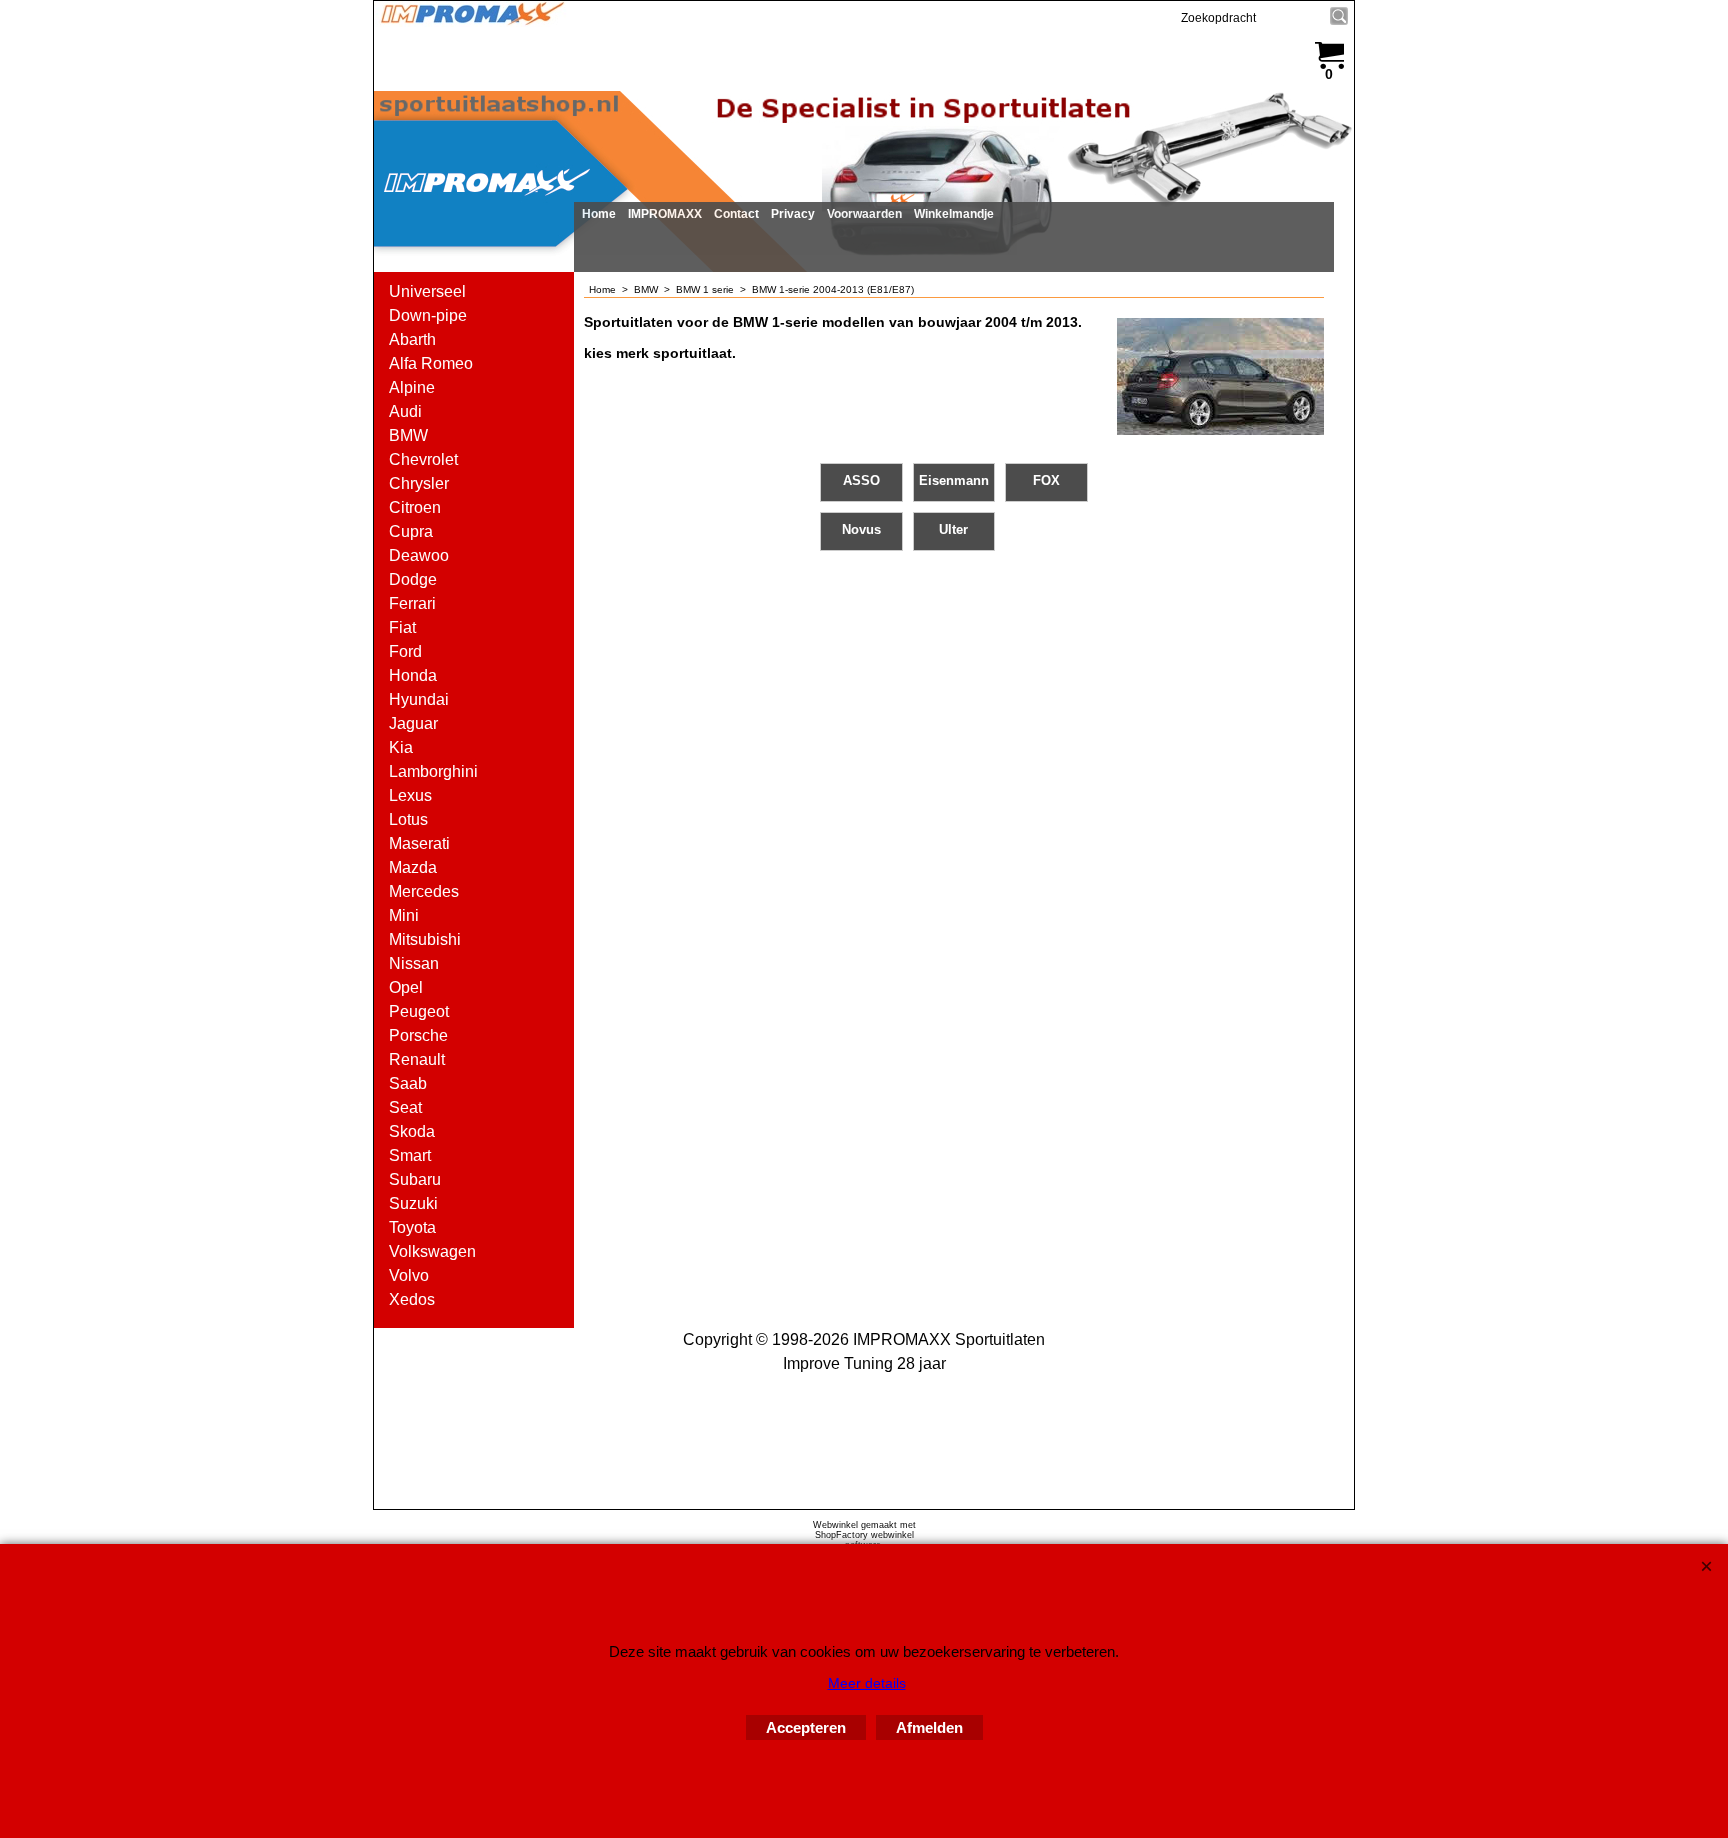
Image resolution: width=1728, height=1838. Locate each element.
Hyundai (419, 699)
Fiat (402, 627)
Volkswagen (432, 1251)
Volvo (409, 1275)
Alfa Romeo (431, 363)
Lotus (408, 819)
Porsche (418, 1035)
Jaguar (413, 723)
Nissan (414, 963)
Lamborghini (433, 771)
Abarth (412, 339)
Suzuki (413, 1203)
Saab (408, 1083)
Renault (417, 1059)
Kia (401, 747)
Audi (405, 411)
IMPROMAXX (665, 214)
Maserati (419, 843)
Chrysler (419, 483)
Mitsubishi (425, 939)
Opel (406, 987)
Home (599, 214)
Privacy (793, 214)
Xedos (412, 1299)
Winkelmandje (954, 214)
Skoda (412, 1131)
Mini (404, 915)
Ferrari (412, 603)
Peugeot (419, 1011)
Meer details (867, 1683)
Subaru (415, 1179)
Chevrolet (423, 459)
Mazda (413, 867)
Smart (410, 1155)
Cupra (411, 531)
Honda (413, 675)
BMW (408, 435)
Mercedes (424, 891)
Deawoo (419, 555)
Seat (405, 1107)
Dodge (413, 579)
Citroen (415, 507)
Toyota (412, 1227)
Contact (736, 214)
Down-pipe (428, 315)
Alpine (412, 387)
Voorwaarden (864, 214)
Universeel (427, 291)
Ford (405, 651)
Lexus (410, 795)
